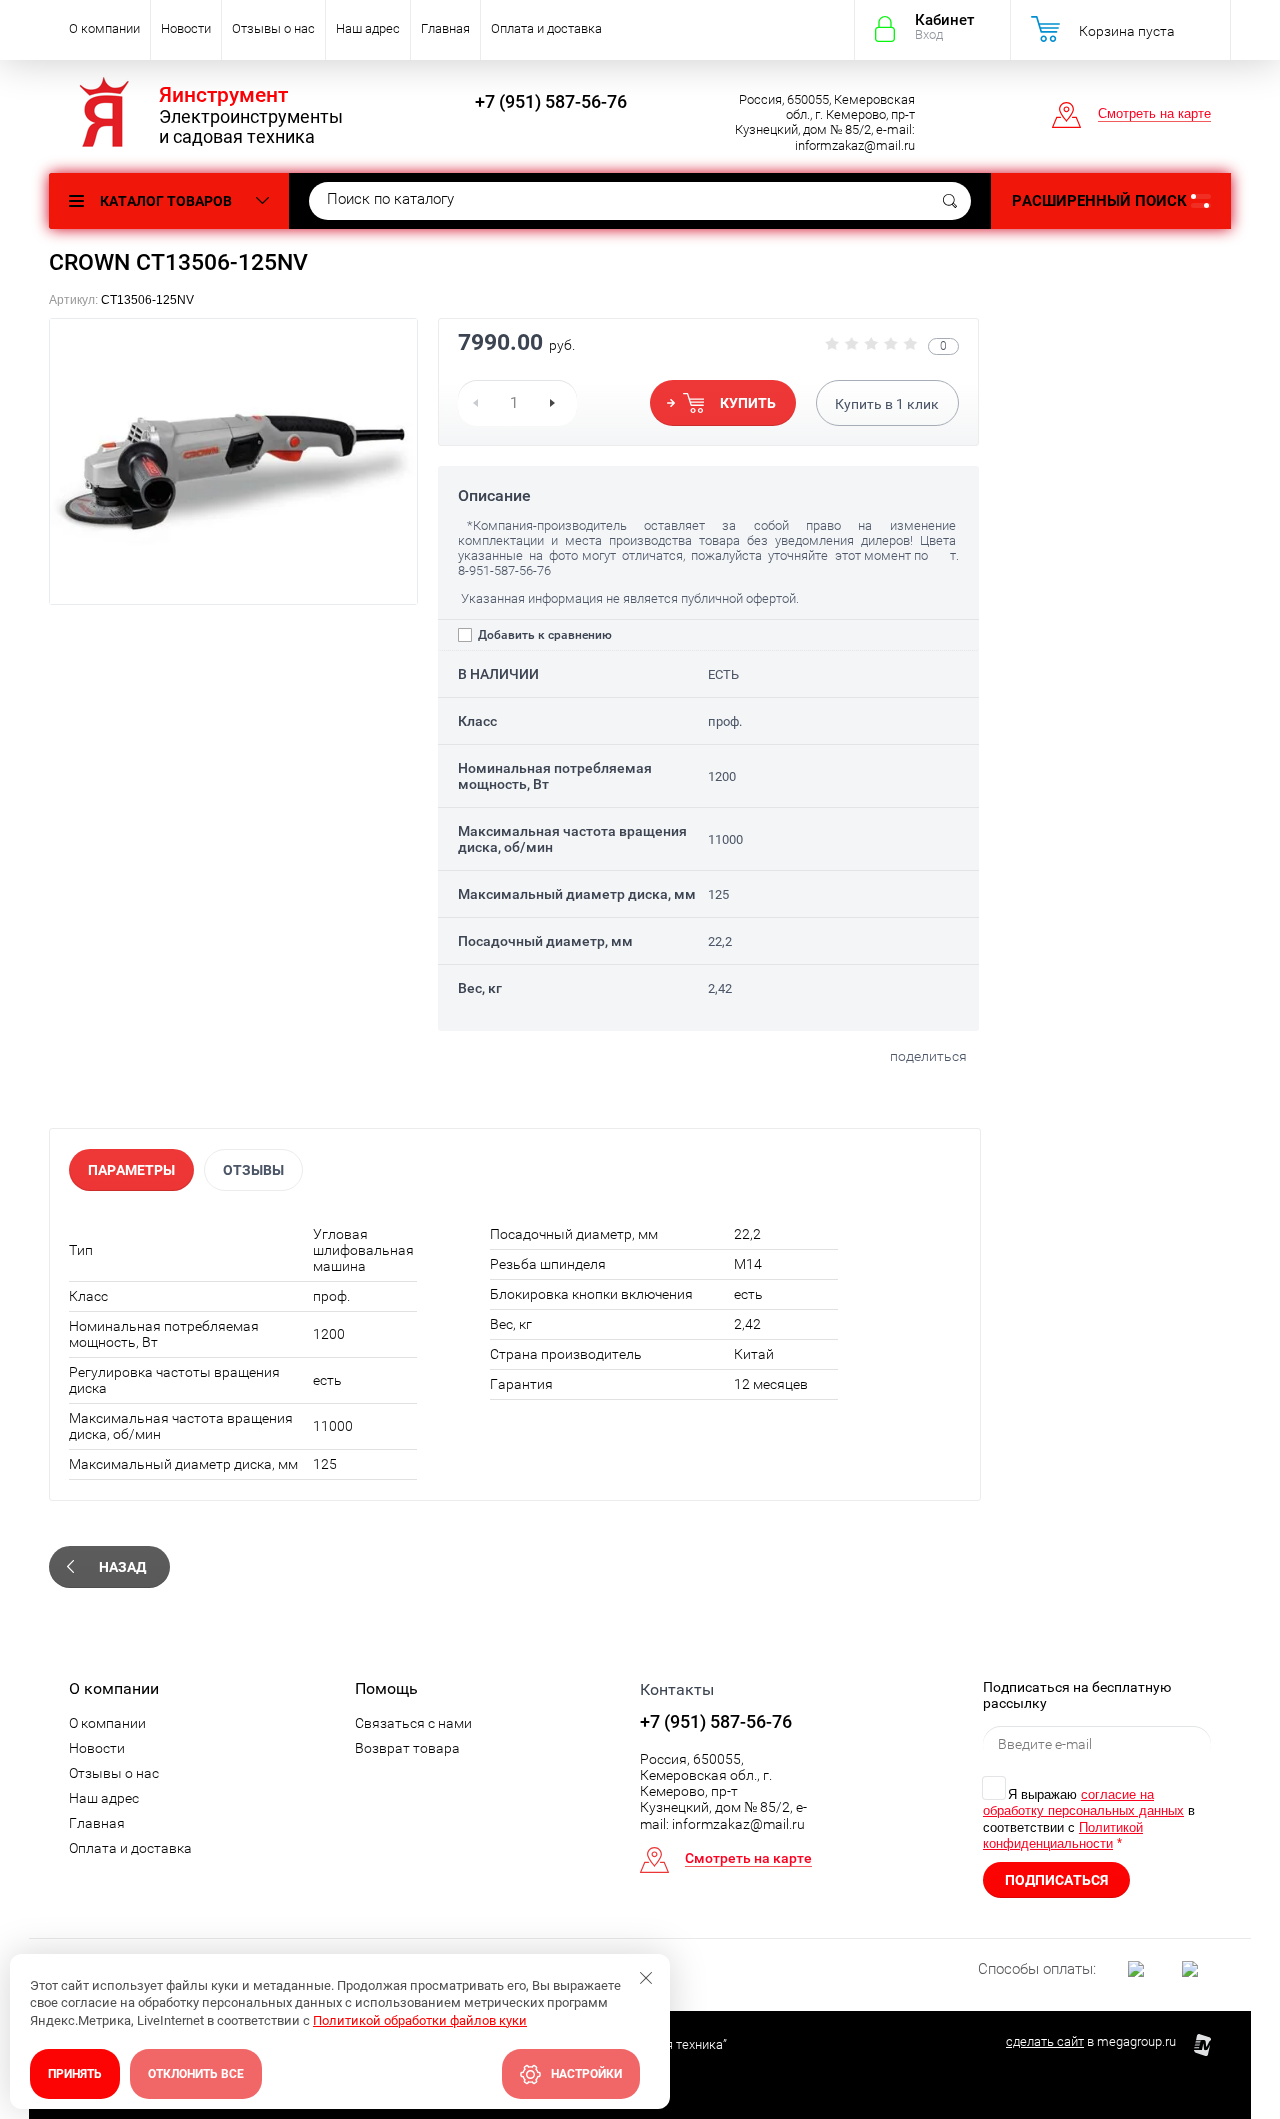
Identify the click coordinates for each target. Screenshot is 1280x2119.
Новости (186, 28)
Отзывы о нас (273, 28)
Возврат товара (407, 1748)
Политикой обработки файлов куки (420, 2020)
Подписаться (1056, 1880)
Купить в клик (887, 404)
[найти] (950, 201)
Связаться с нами (413, 1723)
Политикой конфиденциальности (1063, 1835)
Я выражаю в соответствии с (1089, 1819)
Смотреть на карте (1154, 113)
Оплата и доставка (546, 28)
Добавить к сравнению (543, 635)
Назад (122, 1567)
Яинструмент (223, 95)
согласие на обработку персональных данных (1083, 1802)
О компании (104, 28)
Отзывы (253, 1170)
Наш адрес (368, 28)
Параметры (131, 1170)
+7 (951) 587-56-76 (551, 101)
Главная (445, 28)
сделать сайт (1045, 2041)
